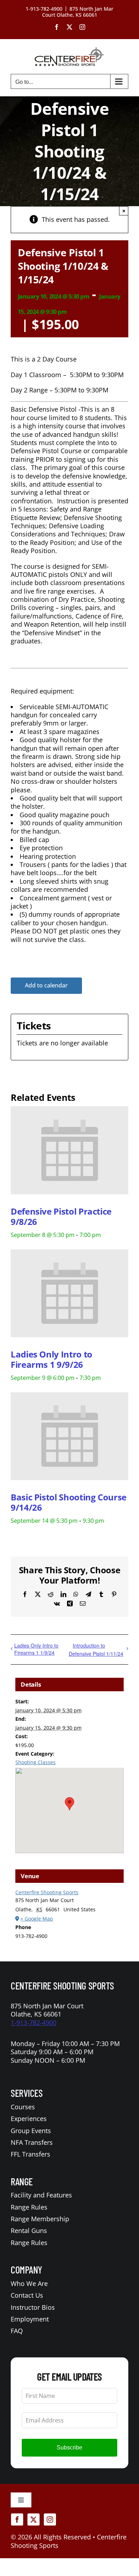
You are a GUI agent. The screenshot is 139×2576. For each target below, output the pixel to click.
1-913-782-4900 (34, 2023)
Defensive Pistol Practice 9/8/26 (61, 1216)
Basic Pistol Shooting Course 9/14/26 (69, 1502)
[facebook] (17, 2519)
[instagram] (50, 2519)
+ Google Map (37, 1919)
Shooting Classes (35, 1762)
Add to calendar (46, 986)
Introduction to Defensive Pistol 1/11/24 (96, 1649)
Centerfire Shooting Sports (47, 1892)
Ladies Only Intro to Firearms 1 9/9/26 (52, 1359)
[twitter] (34, 2519)
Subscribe (69, 2448)
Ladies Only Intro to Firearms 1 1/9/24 (36, 1649)
